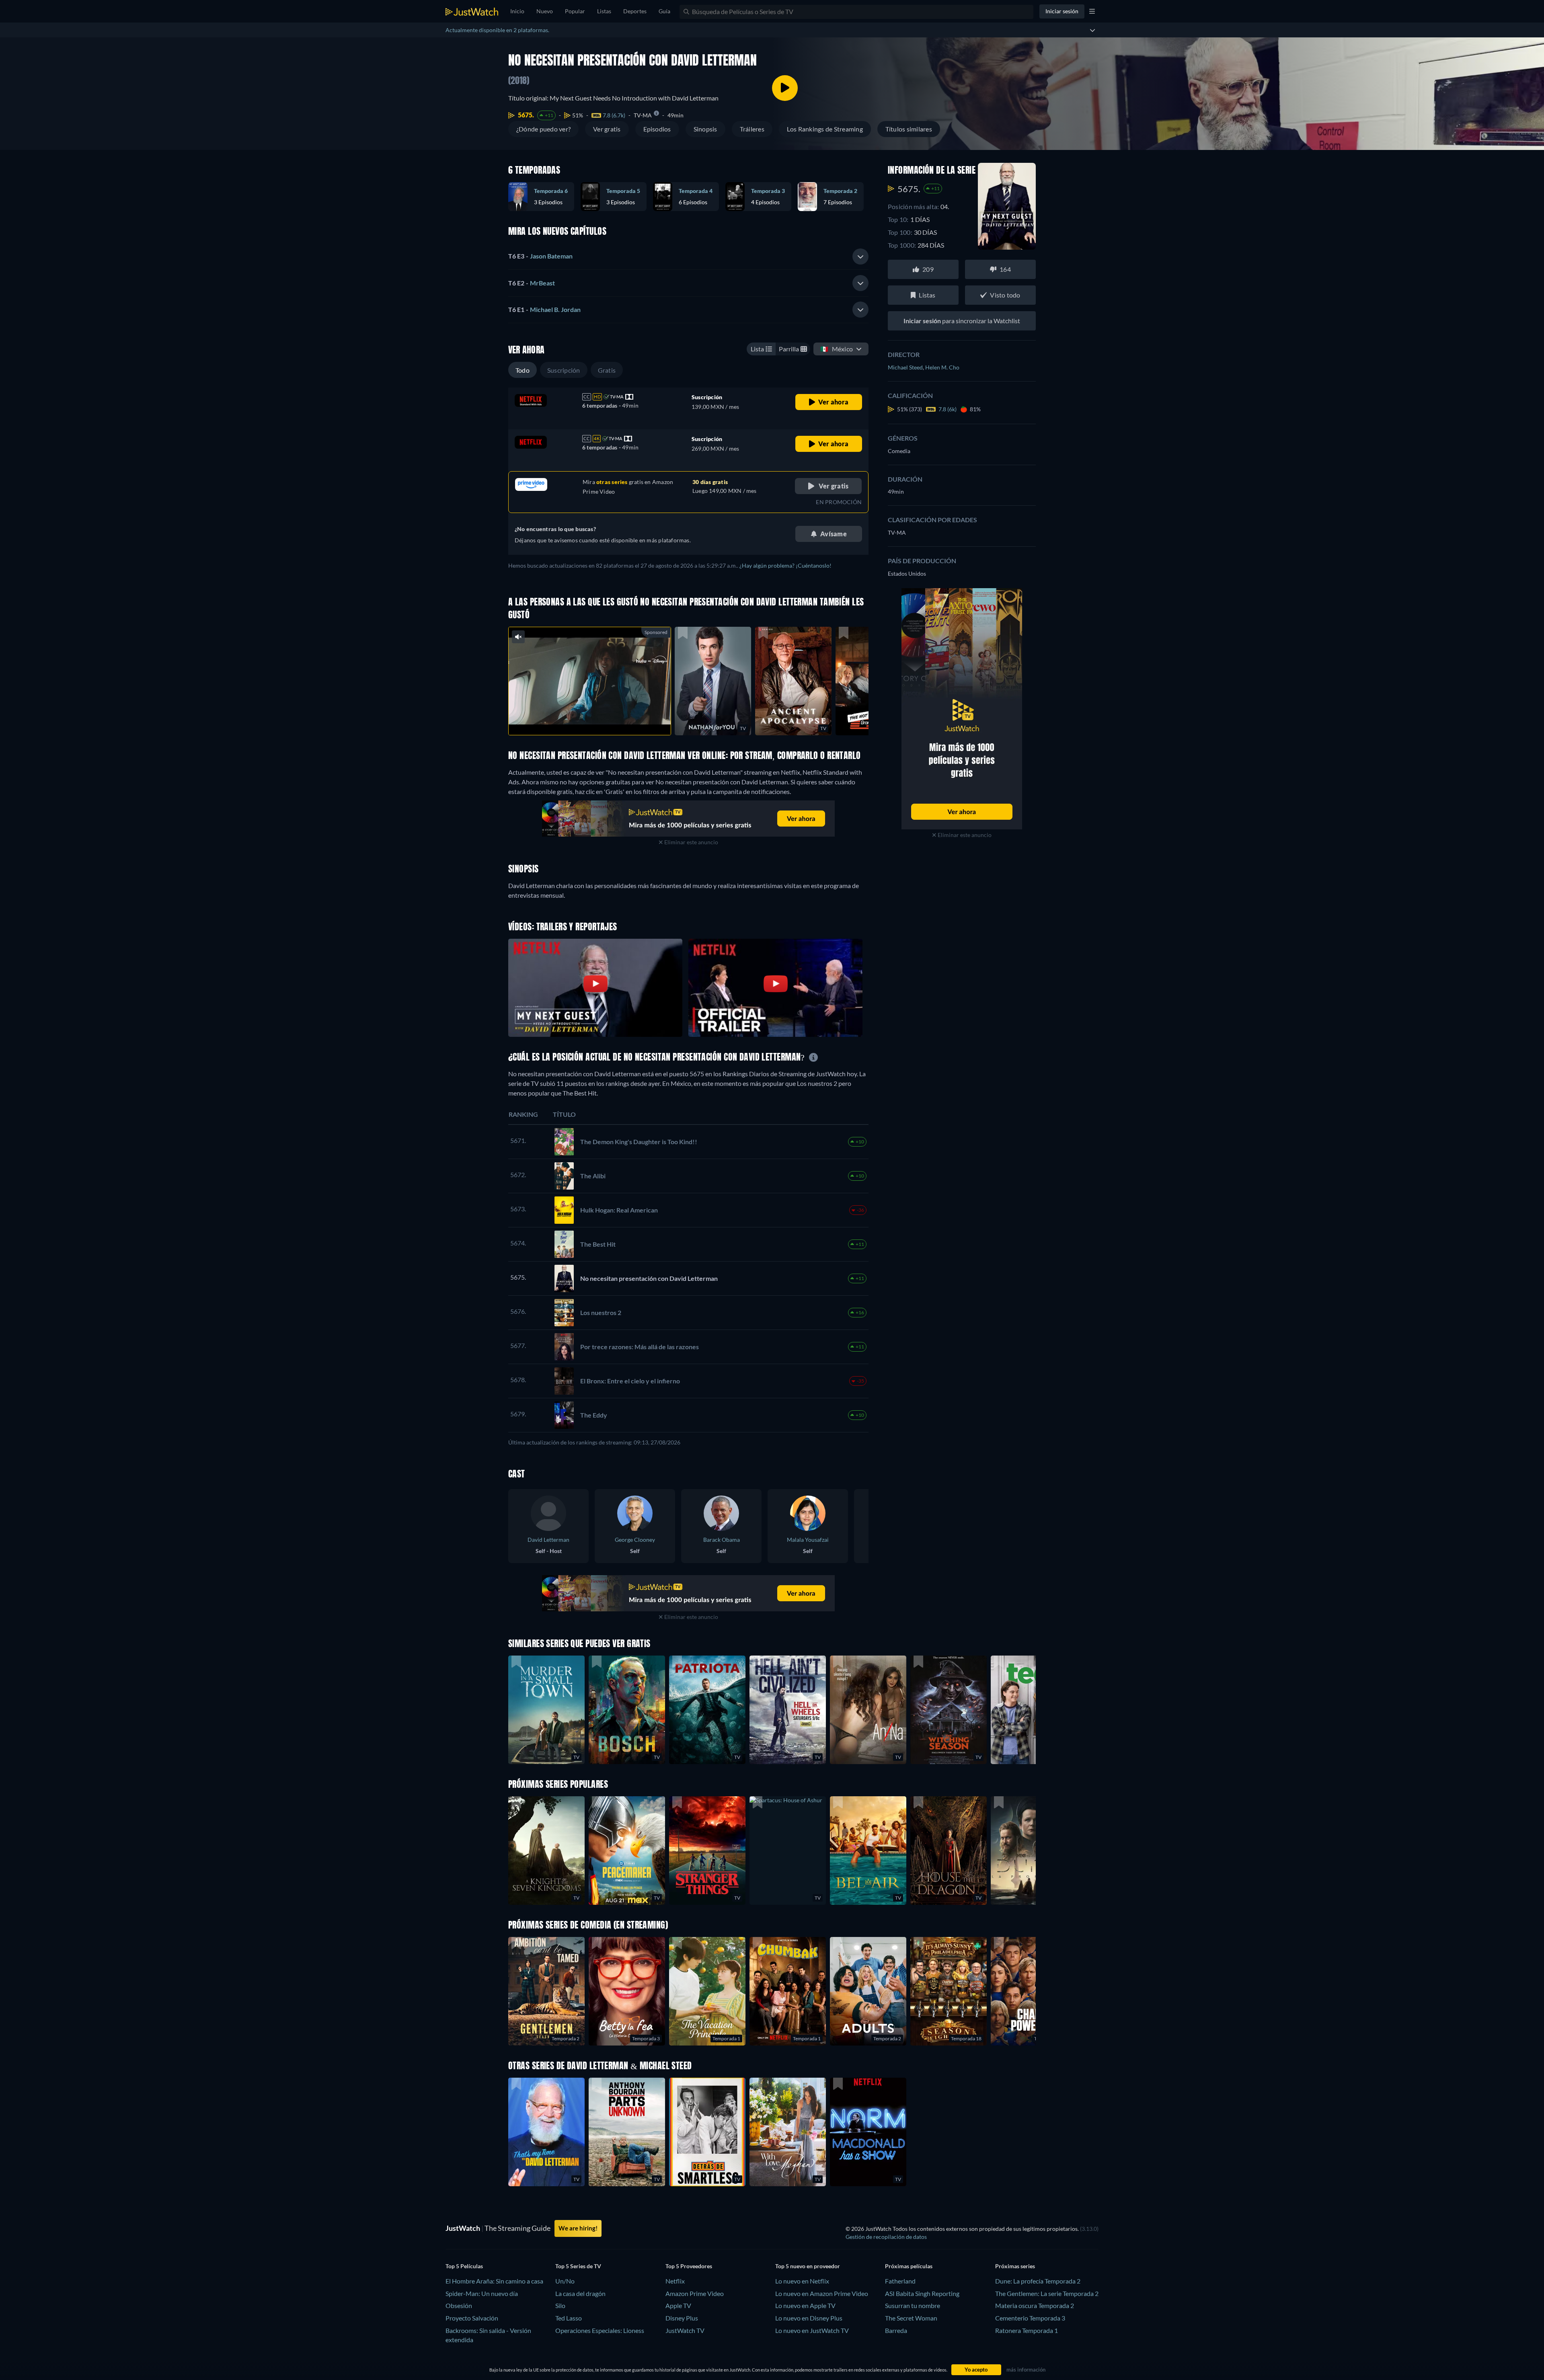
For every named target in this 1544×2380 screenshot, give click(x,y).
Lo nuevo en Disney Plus (809, 2318)
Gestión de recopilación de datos (886, 2237)
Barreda (896, 2330)
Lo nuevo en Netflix (802, 2281)
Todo (523, 370)
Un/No (565, 2281)
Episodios (657, 129)
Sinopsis (705, 129)
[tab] (688, 256)
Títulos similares (909, 129)
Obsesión (459, 2305)
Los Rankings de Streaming (825, 129)
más (594, 719)
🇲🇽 (837, 349)
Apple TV (678, 2305)
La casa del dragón (580, 2293)
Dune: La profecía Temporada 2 (1038, 2281)
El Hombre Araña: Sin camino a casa (494, 2281)
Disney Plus (682, 2318)
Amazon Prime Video (695, 2293)
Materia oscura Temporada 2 (1035, 2305)
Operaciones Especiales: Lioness (600, 2330)
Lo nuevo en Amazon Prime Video (822, 2293)
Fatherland (900, 2281)
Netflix (675, 2281)
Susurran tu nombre (913, 2305)
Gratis (607, 370)
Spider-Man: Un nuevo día (482, 2293)
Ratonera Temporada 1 (1027, 2330)
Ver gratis (607, 129)
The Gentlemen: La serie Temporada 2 (1047, 2293)
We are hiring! (578, 2228)
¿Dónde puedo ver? (543, 129)
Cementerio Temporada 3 (1030, 2318)
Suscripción (564, 370)
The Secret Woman (911, 2318)
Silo (560, 2305)
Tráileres (752, 129)
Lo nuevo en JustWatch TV (812, 2330)
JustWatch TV (685, 2330)
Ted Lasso (569, 2318)
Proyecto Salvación (472, 2318)
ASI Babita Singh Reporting (922, 2293)
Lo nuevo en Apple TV (805, 2305)
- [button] (540, 256)
